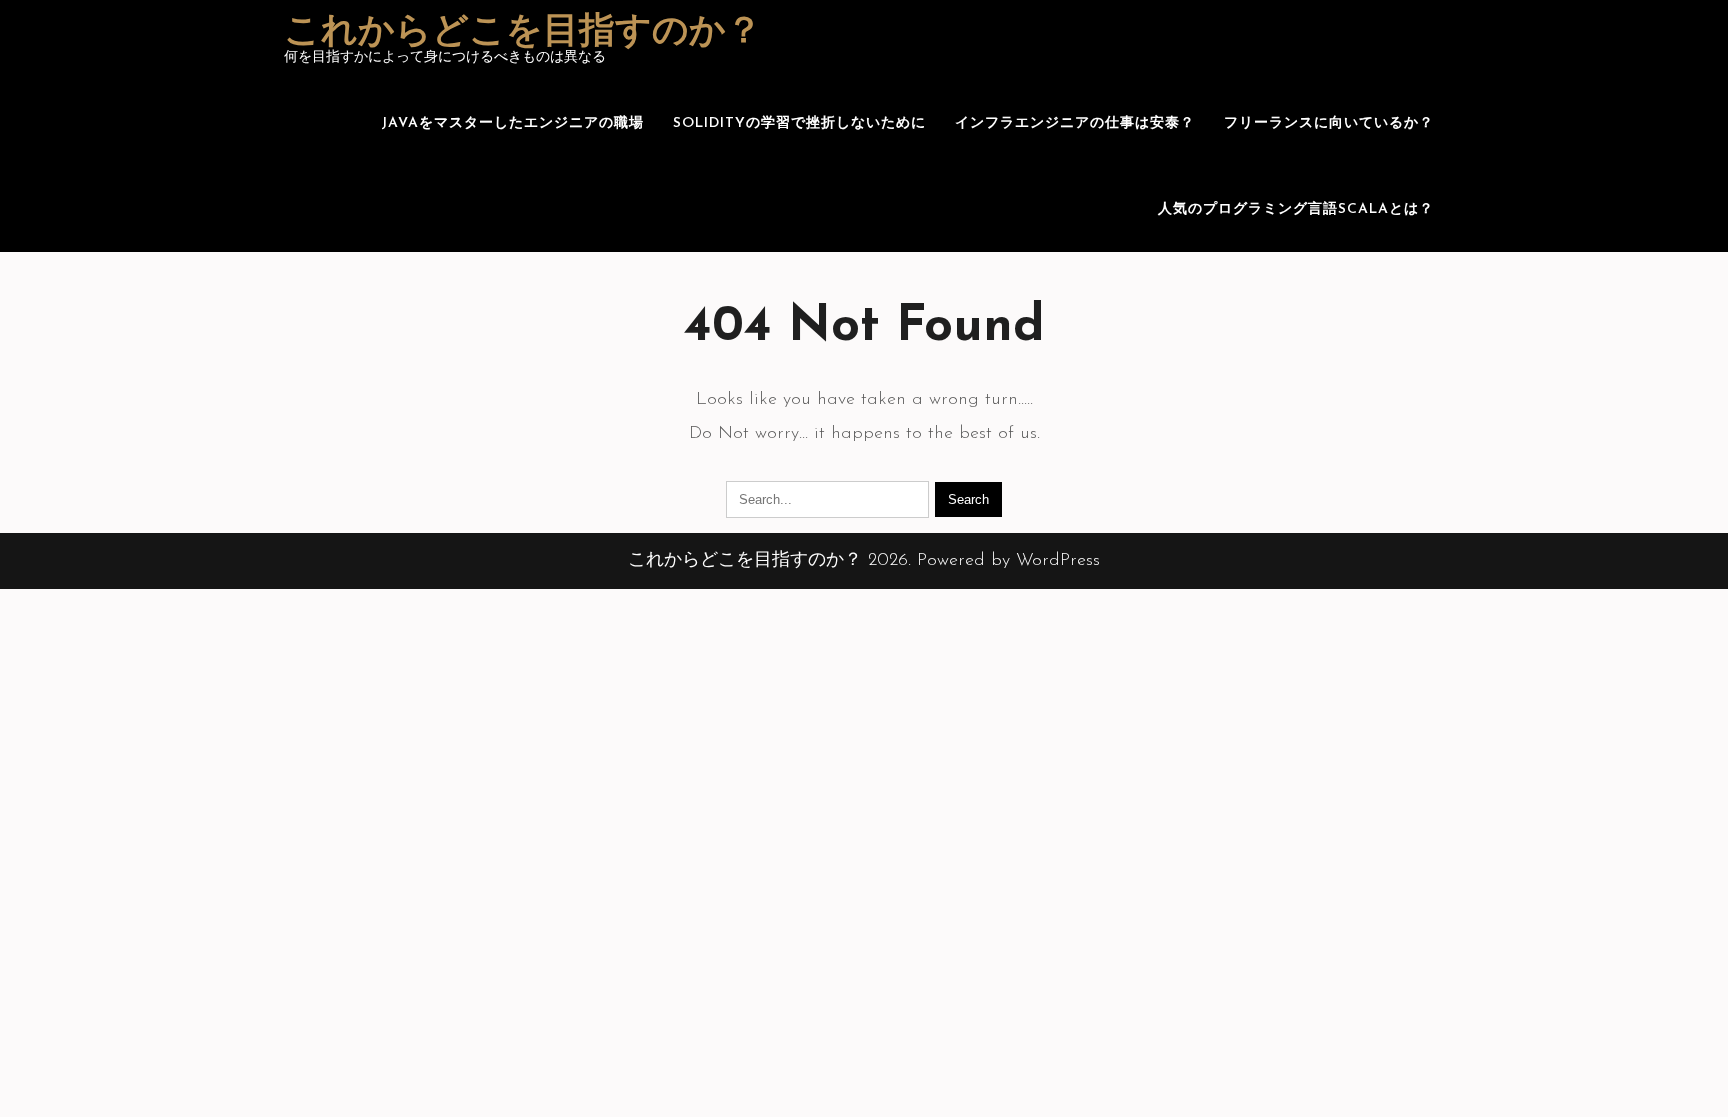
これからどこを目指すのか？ (523, 33)
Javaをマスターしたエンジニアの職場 (512, 123)
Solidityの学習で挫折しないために (799, 123)
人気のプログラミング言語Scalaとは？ (1296, 209)
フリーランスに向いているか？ (1329, 123)
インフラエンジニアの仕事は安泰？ (1075, 123)
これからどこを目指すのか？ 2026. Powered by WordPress (864, 561)
